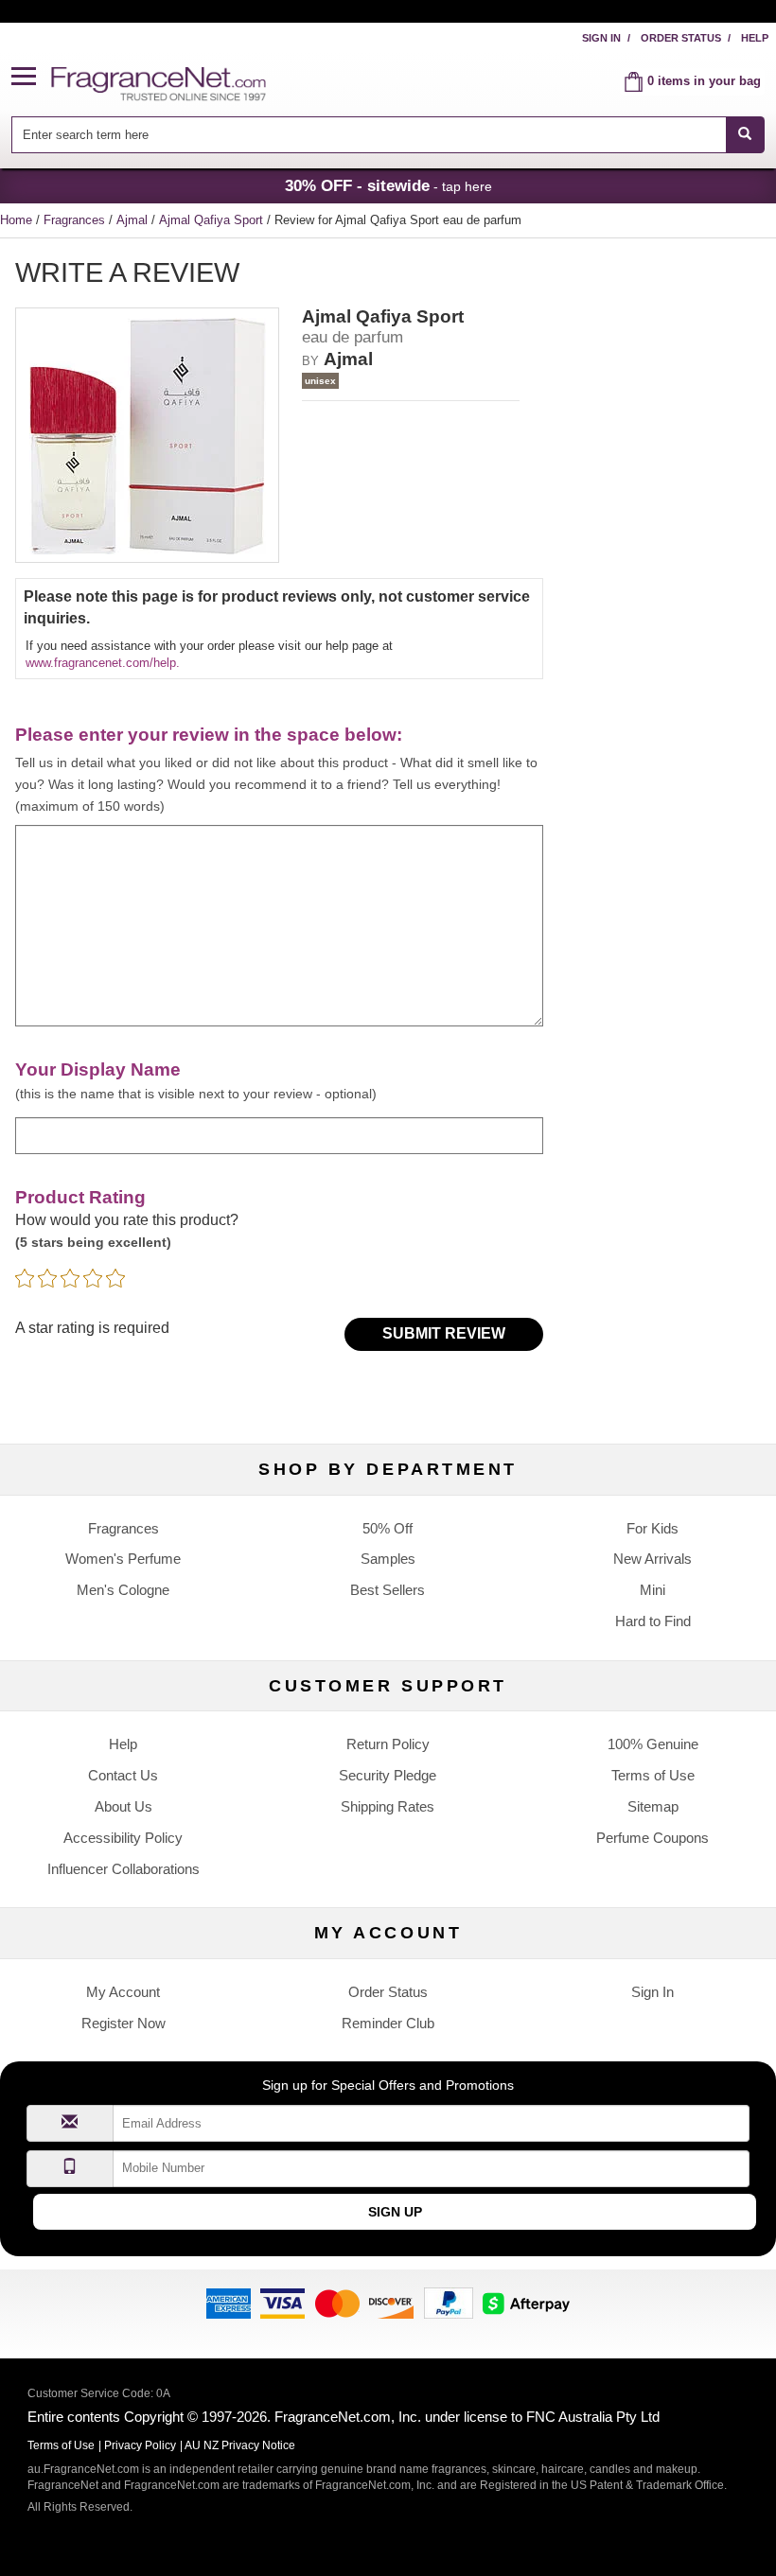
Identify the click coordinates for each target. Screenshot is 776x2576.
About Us (123, 1806)
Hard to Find (653, 1621)
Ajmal (134, 220)
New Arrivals (653, 1559)
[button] (31, 77)
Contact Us (123, 1775)
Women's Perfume (123, 1559)
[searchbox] (368, 135)
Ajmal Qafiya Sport (213, 220)
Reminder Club (388, 2023)
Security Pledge (388, 1775)
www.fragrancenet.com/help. (103, 663)
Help (755, 38)
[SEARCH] (745, 135)
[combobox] (388, 135)
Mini (653, 1590)
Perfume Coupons (653, 1838)
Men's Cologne (123, 1590)
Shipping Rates (388, 1806)
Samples (388, 1559)
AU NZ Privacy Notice (240, 2445)
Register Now (123, 2023)
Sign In (601, 38)
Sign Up (395, 2212)
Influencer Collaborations (123, 1869)
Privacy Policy (140, 2445)
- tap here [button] (388, 185)
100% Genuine (653, 1744)
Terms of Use (653, 1775)
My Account (123, 1992)
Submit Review (444, 1333)
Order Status (681, 38)
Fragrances (76, 220)
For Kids (653, 1528)
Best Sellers (388, 1590)
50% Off (388, 1528)
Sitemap (653, 1806)
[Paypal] (449, 2302)
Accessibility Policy (123, 1838)
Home (16, 220)
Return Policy (388, 1744)
